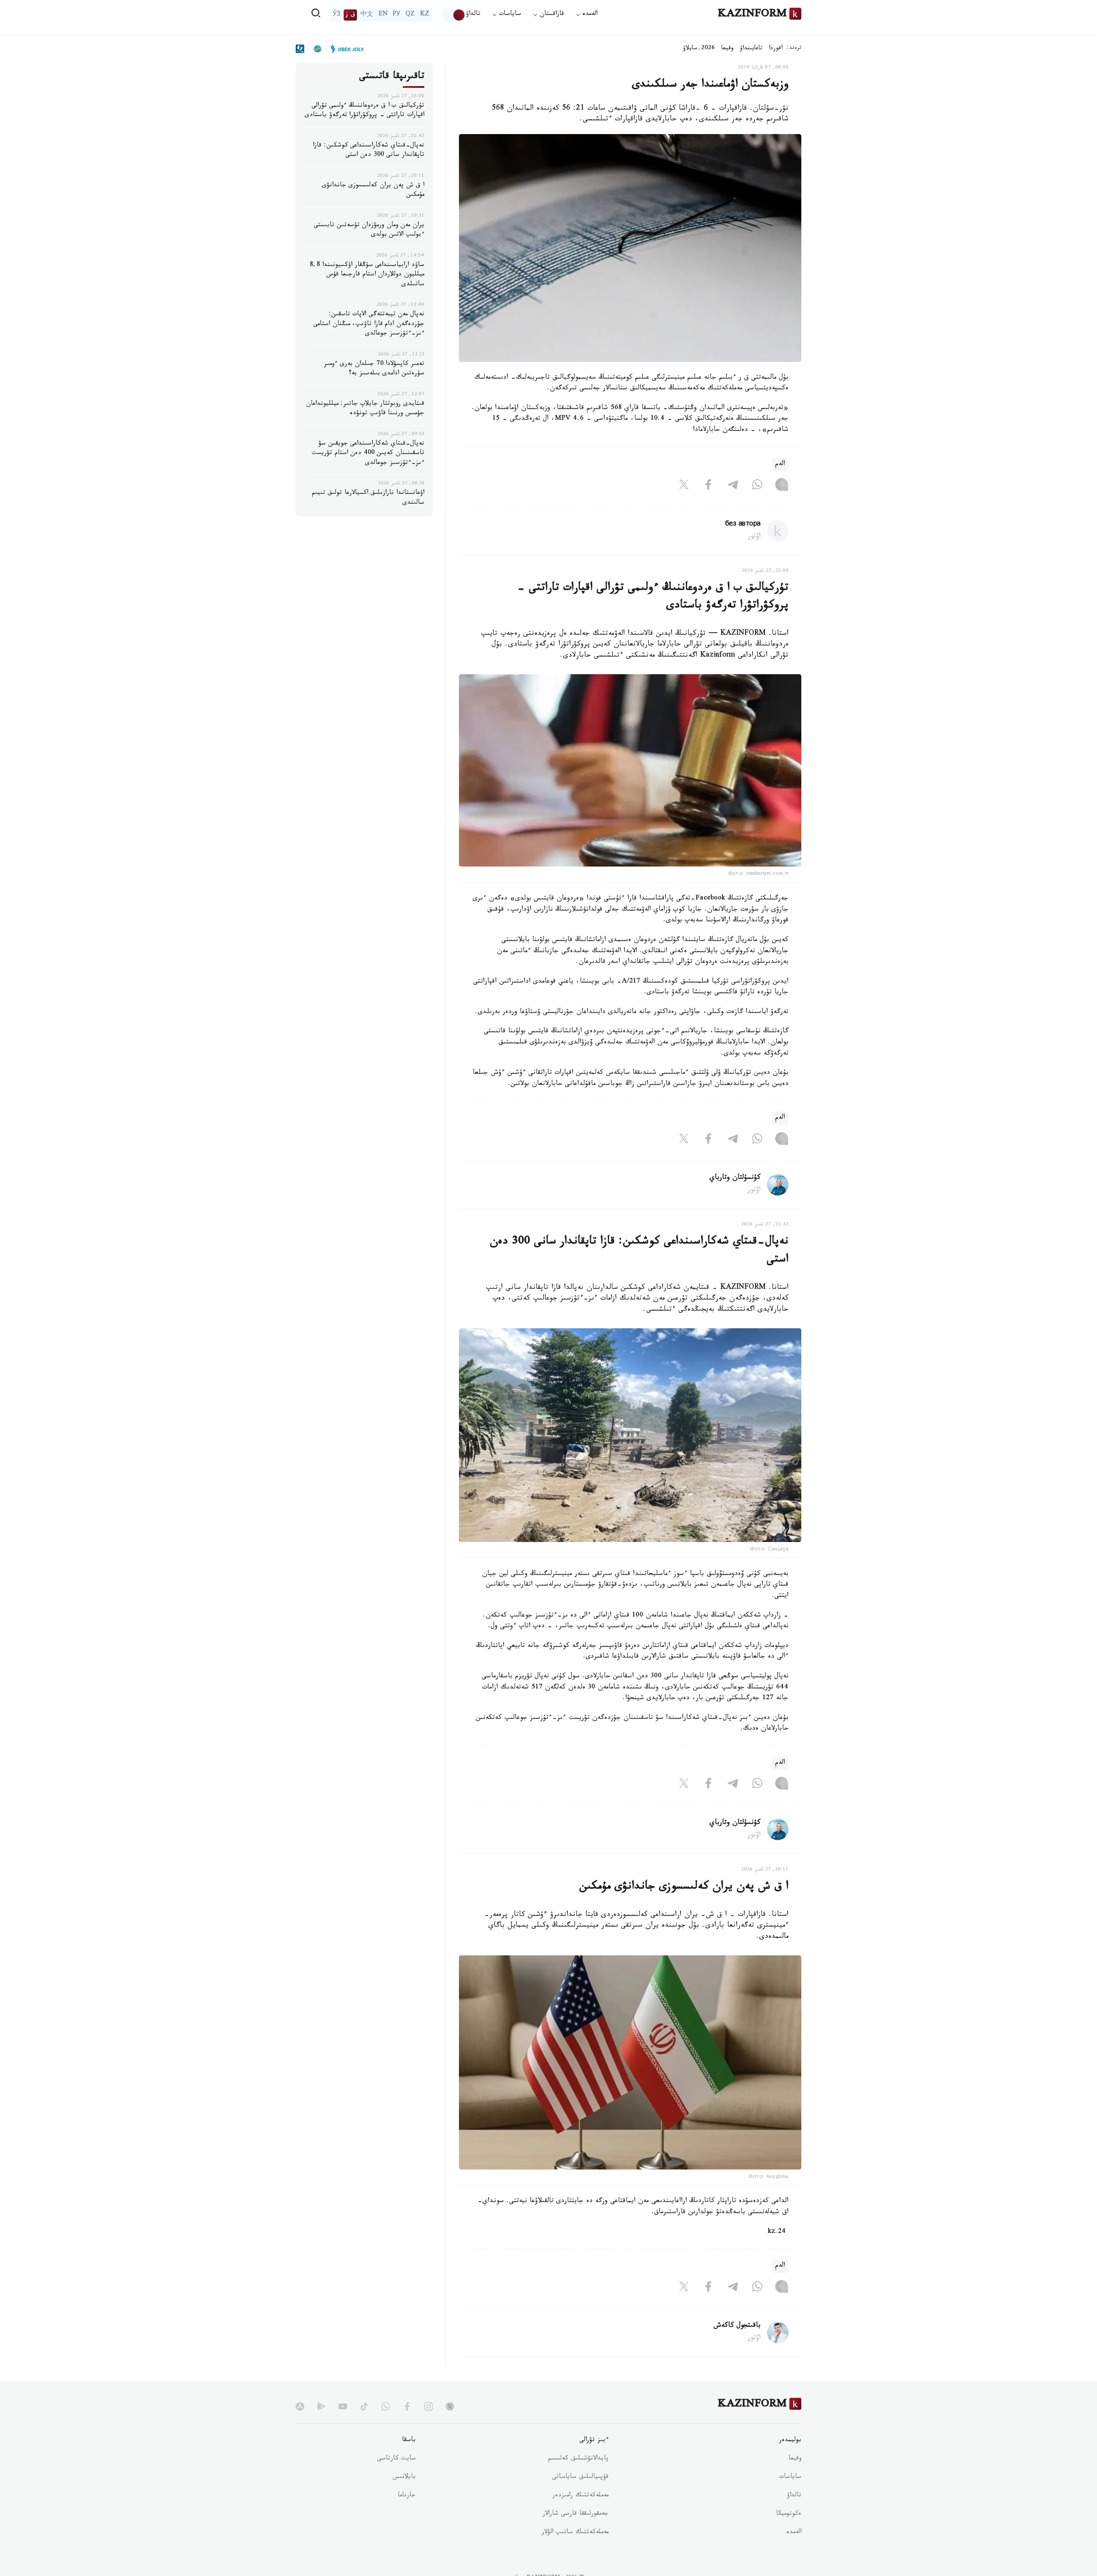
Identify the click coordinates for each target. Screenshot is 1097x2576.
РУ (397, 15)
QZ (410, 15)
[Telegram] (733, 487)
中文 (367, 15)
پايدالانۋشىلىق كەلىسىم (578, 2459)
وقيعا (727, 49)
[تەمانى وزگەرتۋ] (453, 15)
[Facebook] (708, 487)
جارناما (407, 2496)
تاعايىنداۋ (751, 49)
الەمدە (794, 2533)
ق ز (350, 15)
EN (383, 15)
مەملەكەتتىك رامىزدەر (580, 2496)
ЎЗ (336, 15)
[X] (684, 487)
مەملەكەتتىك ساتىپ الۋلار (575, 2533)
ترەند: (794, 49)
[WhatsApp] (757, 487)
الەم (780, 465)
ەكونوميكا (789, 2514)
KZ (425, 15)
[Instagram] (782, 487)
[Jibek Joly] (345, 49)
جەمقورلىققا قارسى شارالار (575, 2514)
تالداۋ (473, 15)
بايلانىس (404, 2477)
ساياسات (790, 2477)
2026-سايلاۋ (699, 49)
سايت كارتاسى (396, 2459)
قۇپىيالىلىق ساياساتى (580, 2477)
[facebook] (407, 2406)
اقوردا (776, 49)
